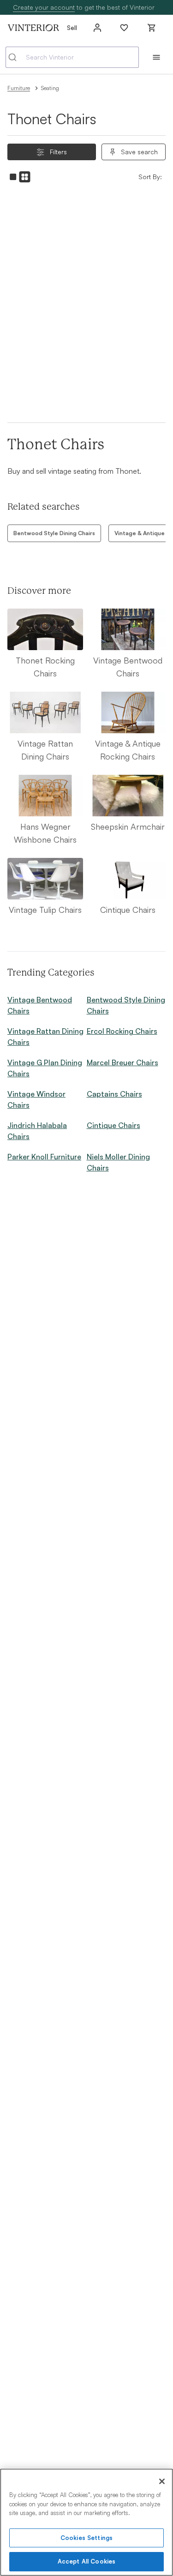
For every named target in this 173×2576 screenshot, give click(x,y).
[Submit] (16, 57)
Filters (58, 152)
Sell (72, 27)
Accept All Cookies (86, 2561)
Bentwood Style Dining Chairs (54, 533)
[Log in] (97, 28)
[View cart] (152, 28)
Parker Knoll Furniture (44, 1157)
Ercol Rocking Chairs (122, 1031)
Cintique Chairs (113, 1125)
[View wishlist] (124, 28)
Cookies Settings (86, 2538)
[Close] (162, 2481)
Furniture (19, 88)
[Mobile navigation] (156, 57)
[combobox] (72, 57)
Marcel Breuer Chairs (122, 1062)
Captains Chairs (114, 1094)
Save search (139, 152)
